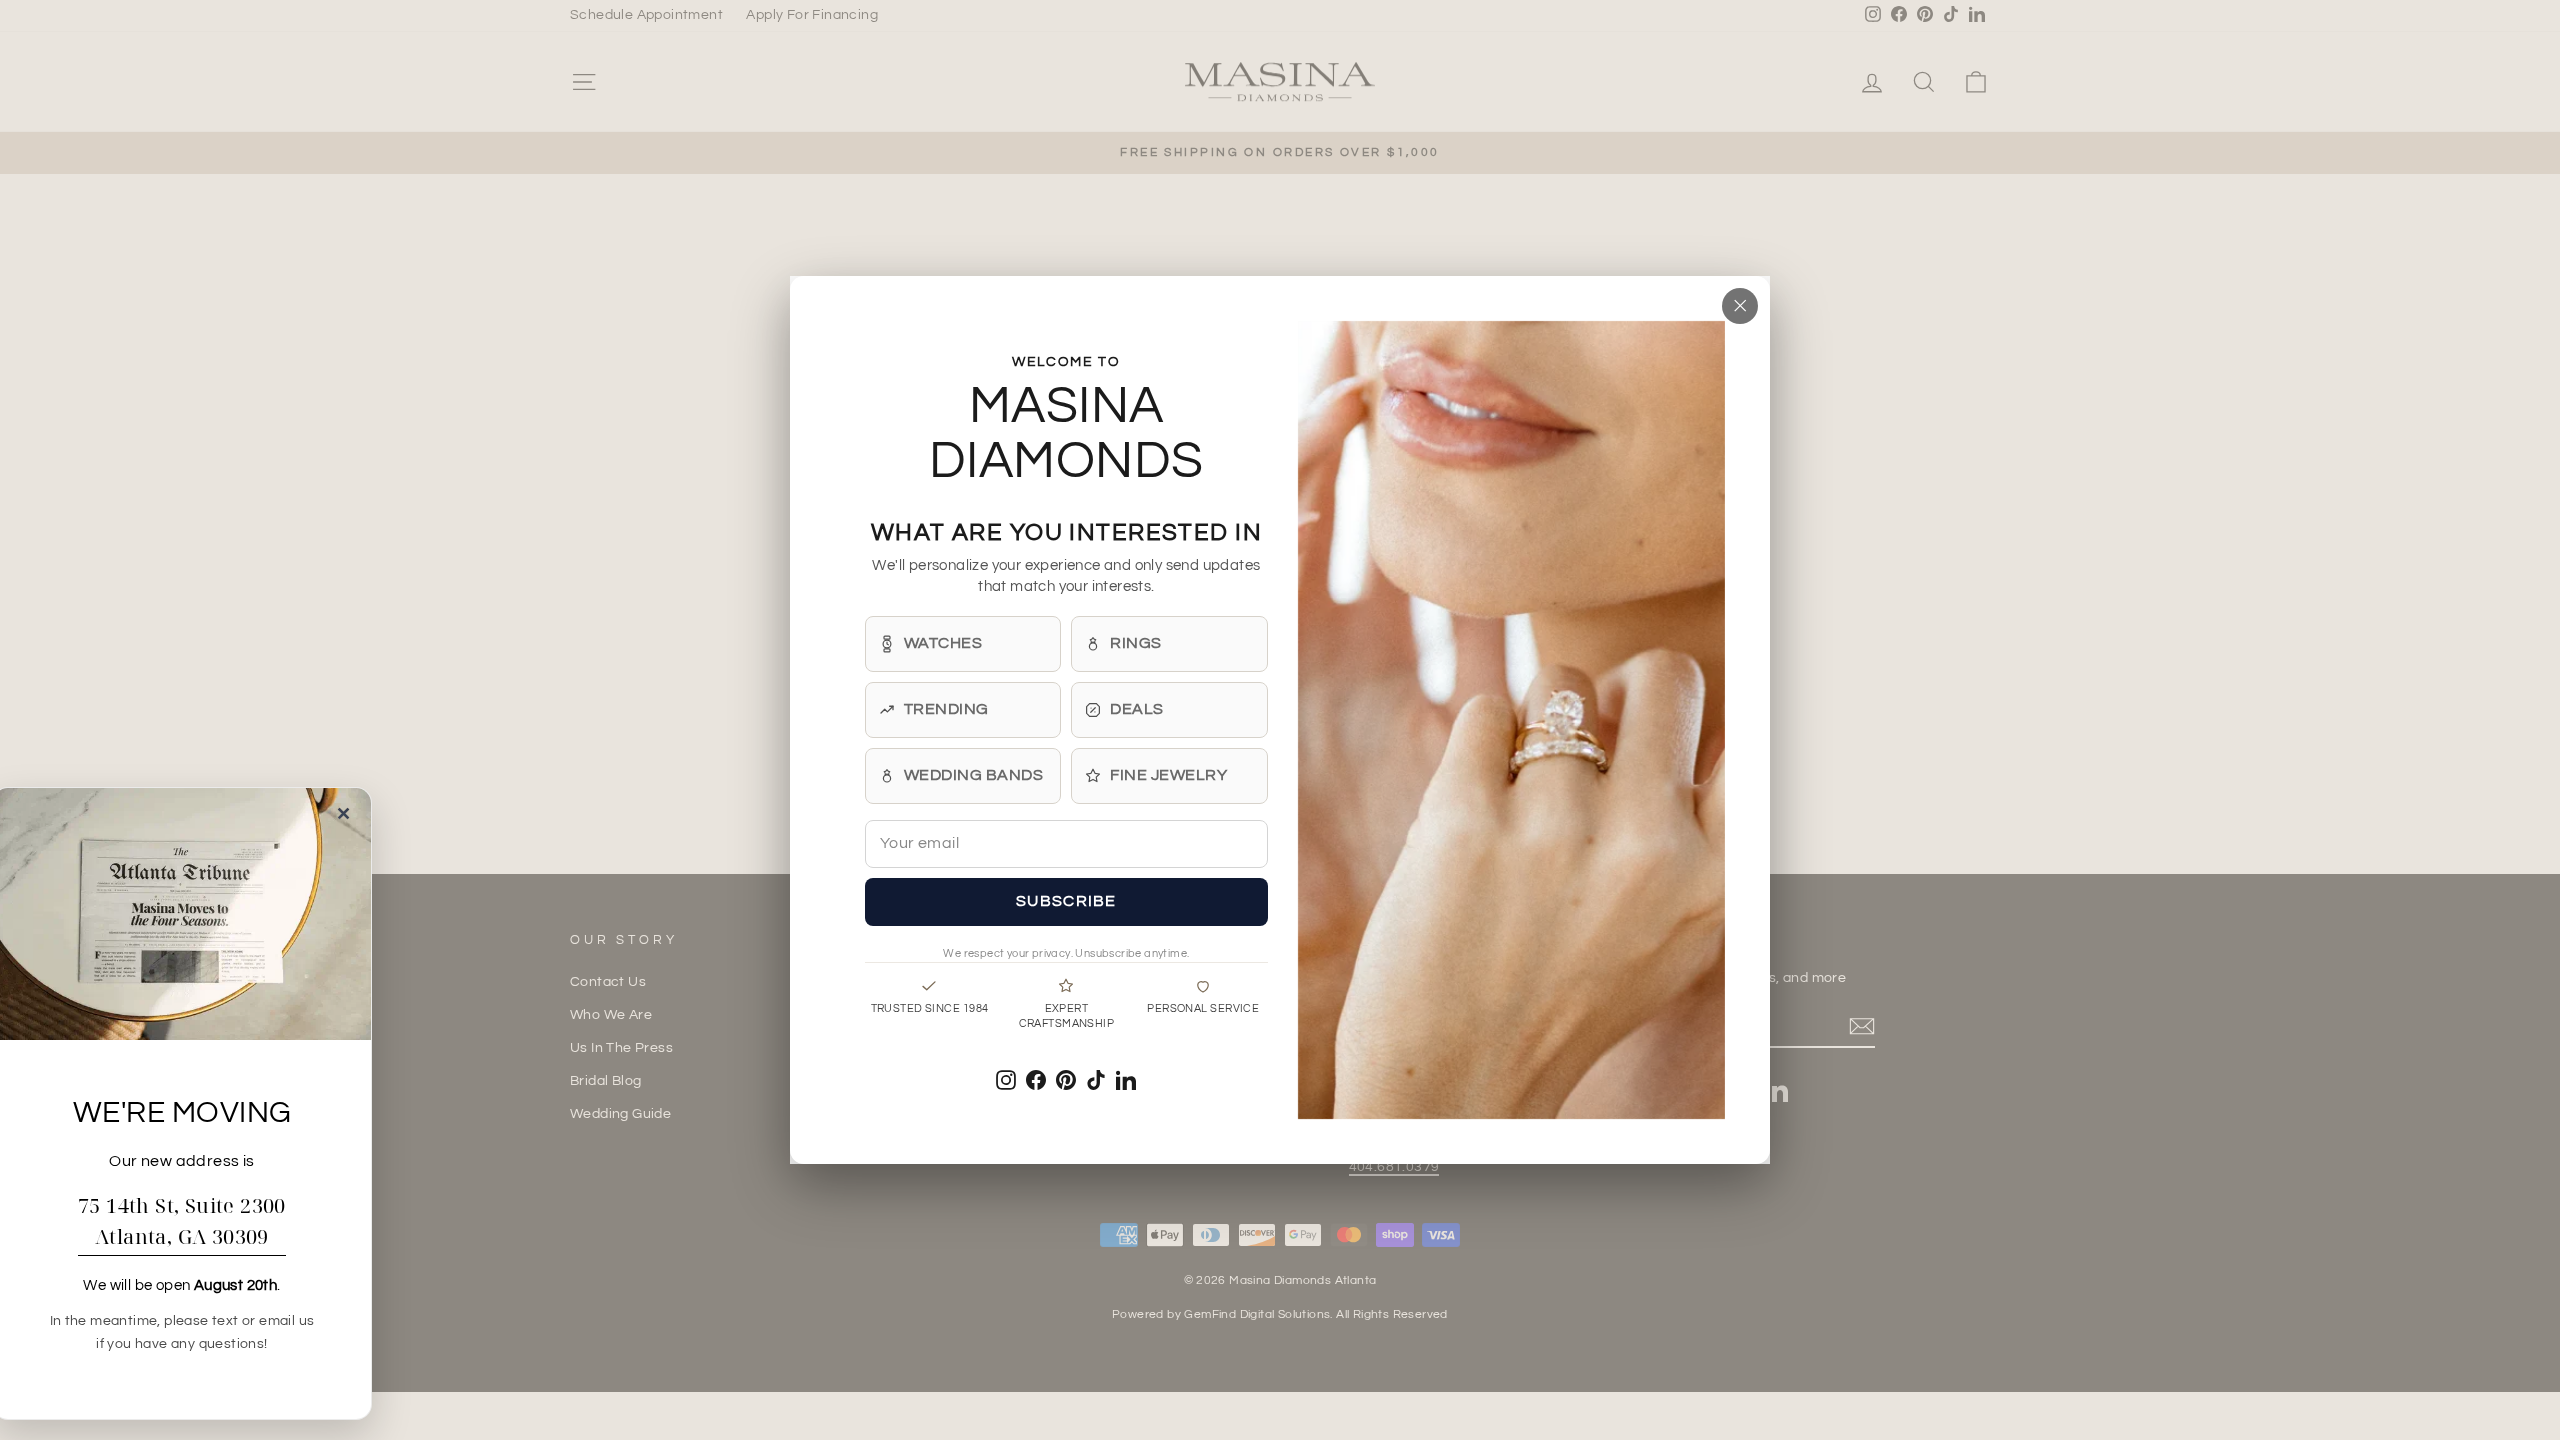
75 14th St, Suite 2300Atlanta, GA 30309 (182, 1221)
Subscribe (1066, 901)
